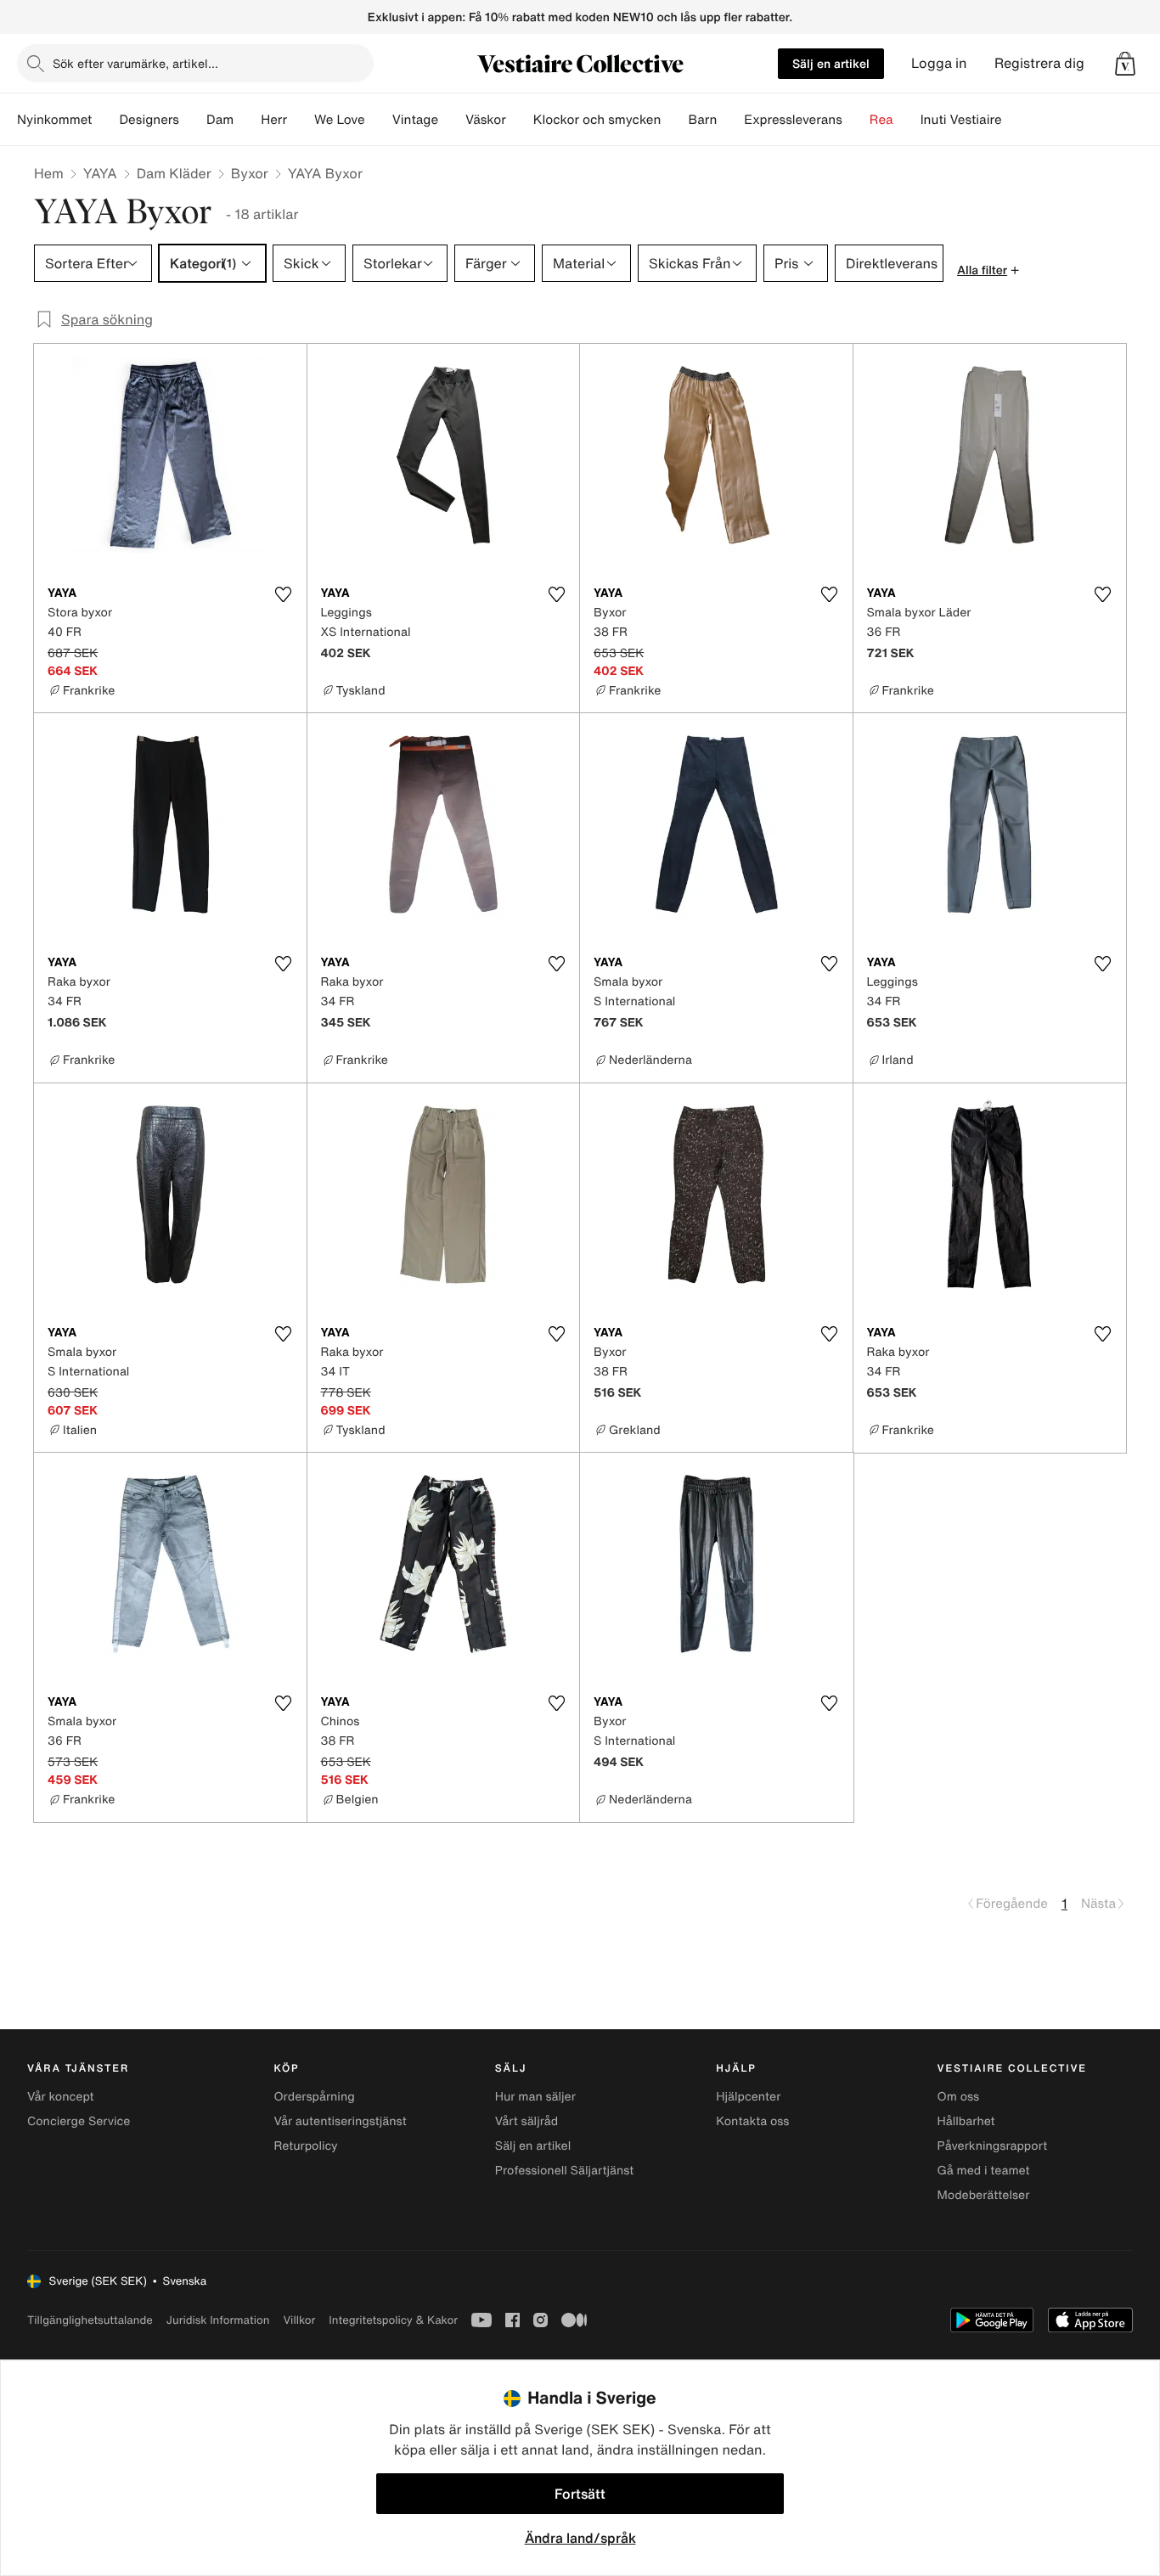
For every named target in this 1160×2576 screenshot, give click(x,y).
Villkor (299, 2320)
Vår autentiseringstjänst (340, 2121)
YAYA (100, 173)
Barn (702, 120)
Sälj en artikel (831, 63)
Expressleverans (793, 120)
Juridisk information (218, 2320)
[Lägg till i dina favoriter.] (284, 594)
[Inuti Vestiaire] (1016, 120)
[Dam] (247, 120)
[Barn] (730, 120)
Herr (274, 120)
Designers (149, 120)
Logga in (939, 63)
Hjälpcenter (748, 2097)
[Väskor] (520, 120)
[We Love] (379, 120)
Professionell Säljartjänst (565, 2171)
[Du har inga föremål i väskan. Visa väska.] (1125, 64)
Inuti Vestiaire (961, 120)
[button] (1125, 64)
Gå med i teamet (984, 2171)
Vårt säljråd (527, 2121)
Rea (881, 120)
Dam (220, 120)
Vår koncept (61, 2097)
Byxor (250, 173)
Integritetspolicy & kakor (393, 2320)
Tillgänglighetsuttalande (90, 2320)
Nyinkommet (54, 120)
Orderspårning (314, 2097)
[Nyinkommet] (105, 120)
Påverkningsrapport (993, 2146)
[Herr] (301, 120)
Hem (49, 173)
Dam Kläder (174, 173)
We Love (340, 120)
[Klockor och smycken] (674, 120)
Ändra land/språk (580, 2538)
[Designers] (193, 120)
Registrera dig (1039, 63)
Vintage (415, 120)
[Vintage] (452, 120)
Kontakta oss (752, 2121)
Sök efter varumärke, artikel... (135, 63)
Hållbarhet (966, 2121)
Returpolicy (305, 2146)
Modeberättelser (984, 2195)
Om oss (959, 2097)
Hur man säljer (535, 2097)
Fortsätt (580, 2494)
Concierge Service (79, 2121)
